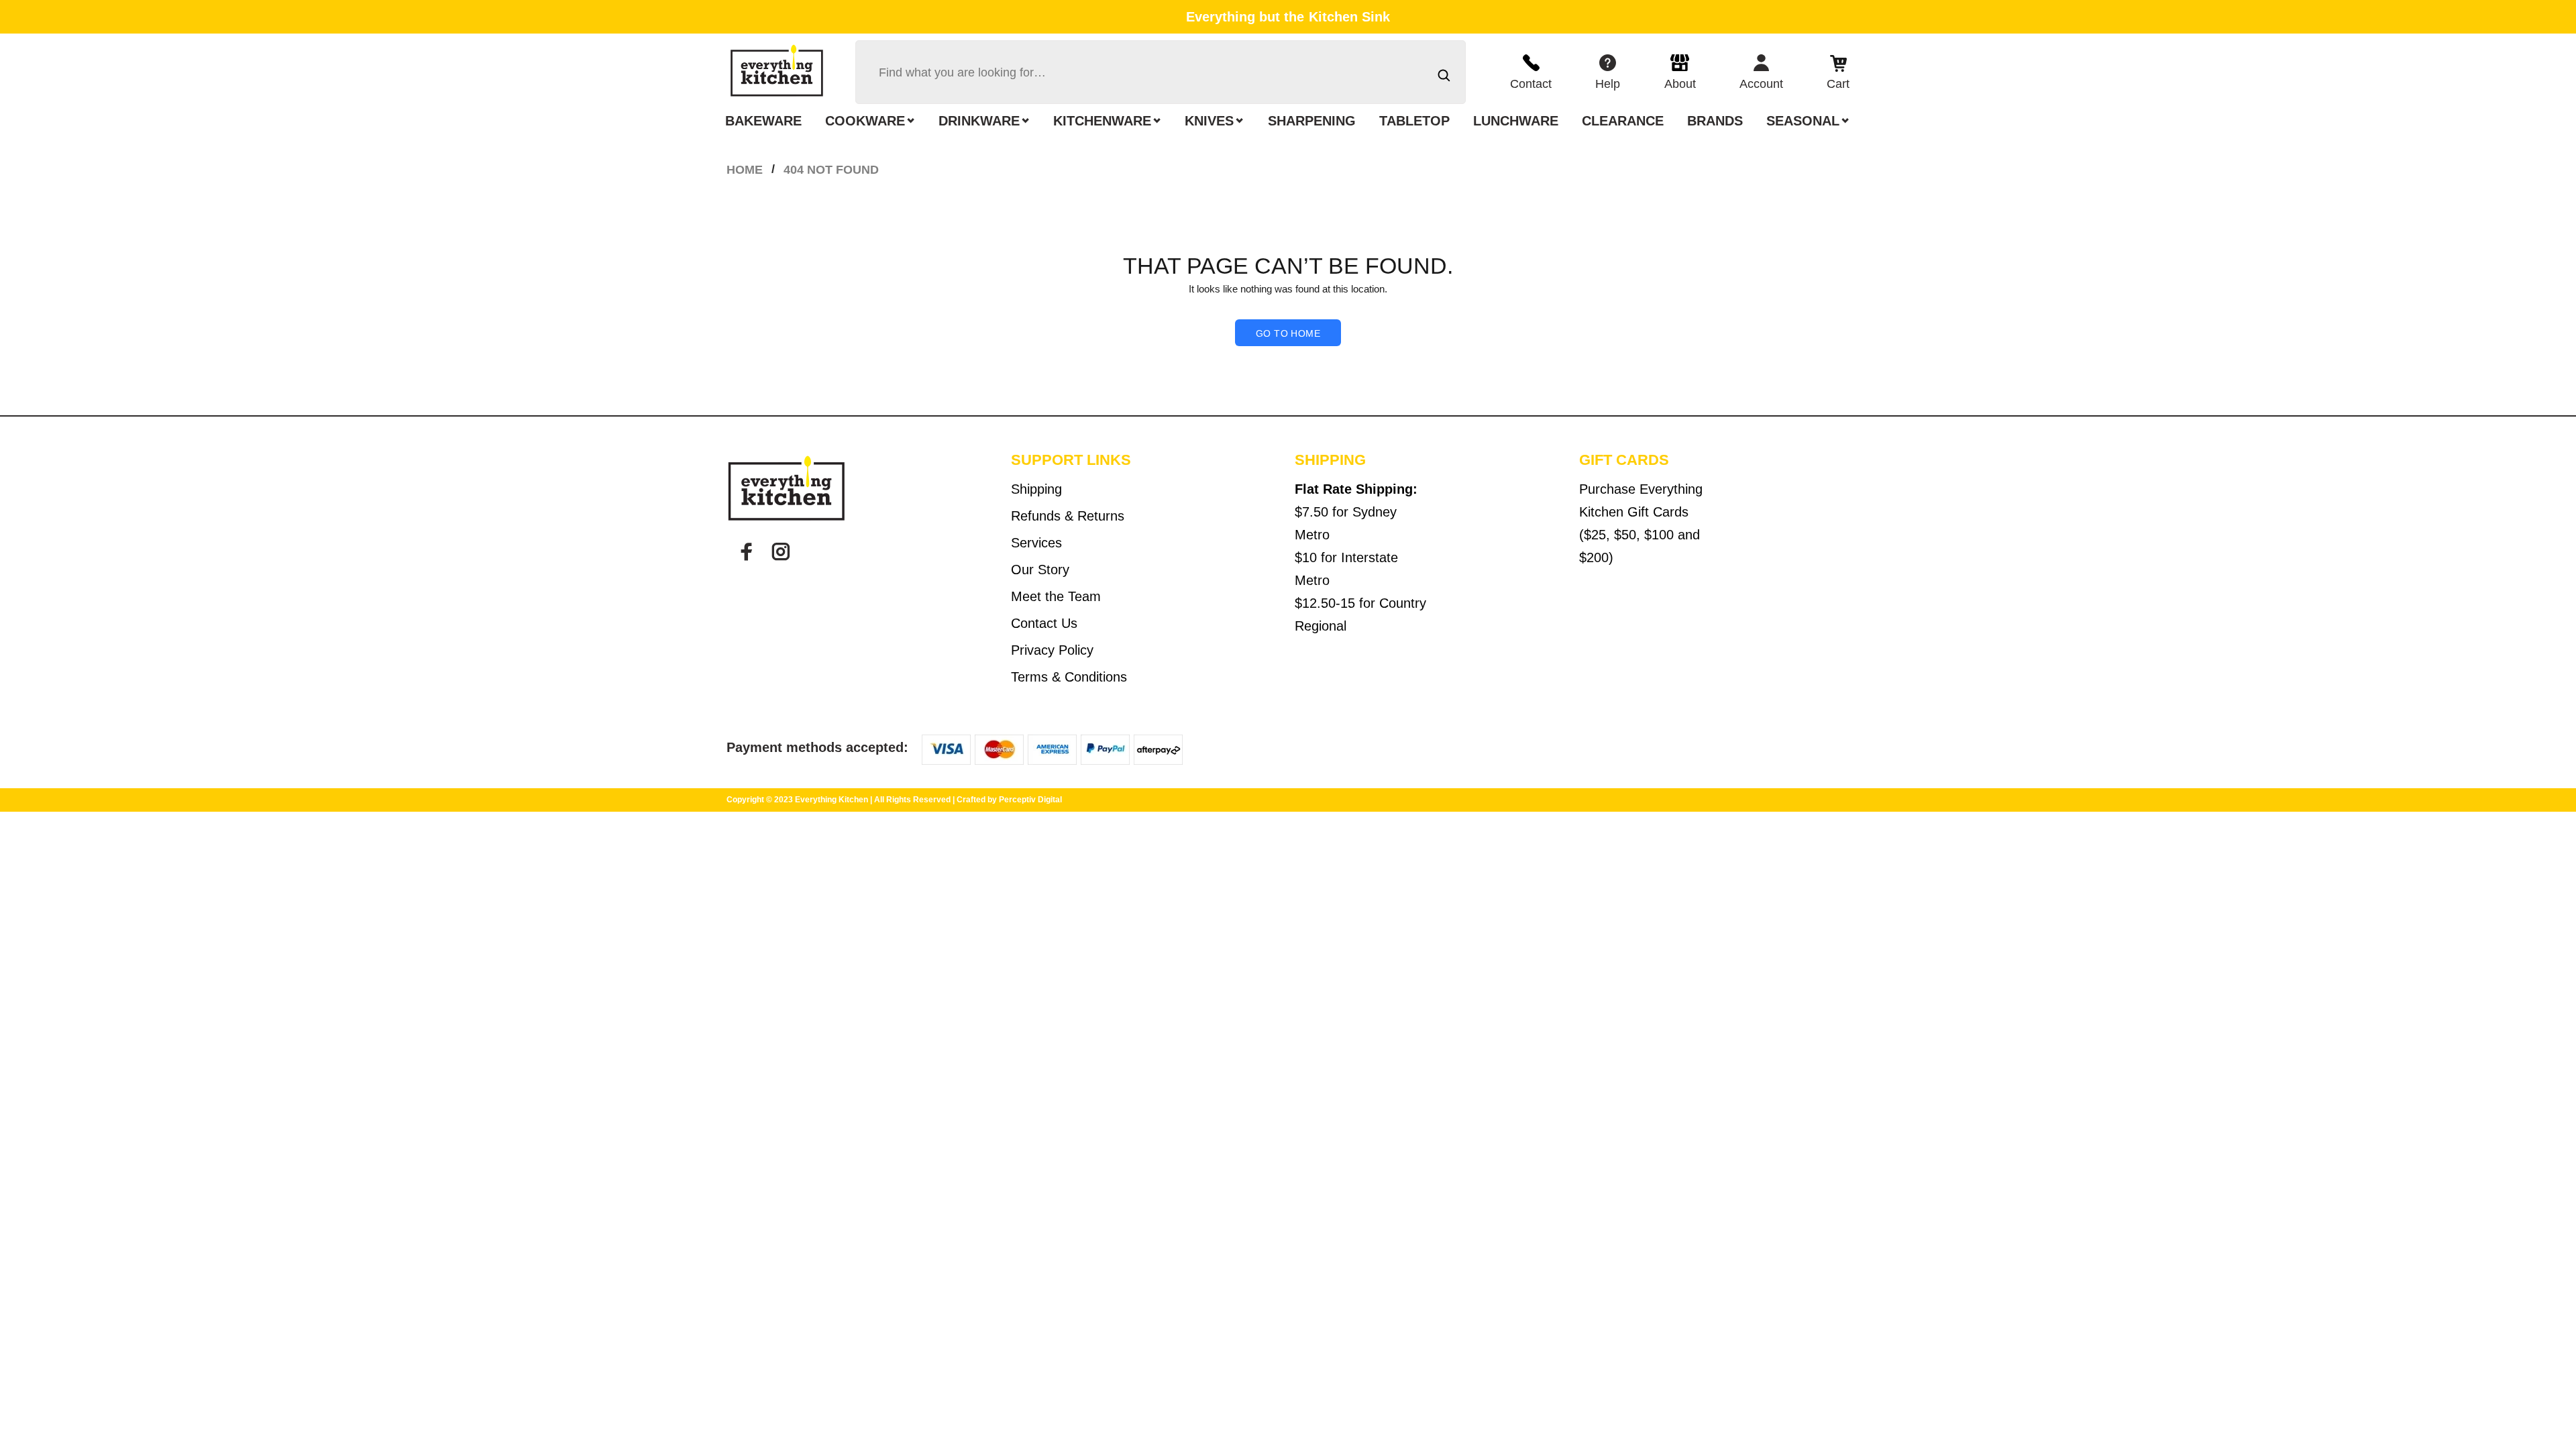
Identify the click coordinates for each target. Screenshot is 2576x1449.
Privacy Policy (1052, 650)
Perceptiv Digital (1030, 800)
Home (745, 170)
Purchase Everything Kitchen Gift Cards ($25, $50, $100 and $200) (1641, 523)
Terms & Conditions (1069, 677)
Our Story (1040, 570)
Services (1036, 543)
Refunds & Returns (1068, 516)
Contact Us (1044, 623)
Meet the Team (1056, 596)
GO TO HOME (1288, 333)
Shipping (1036, 489)
